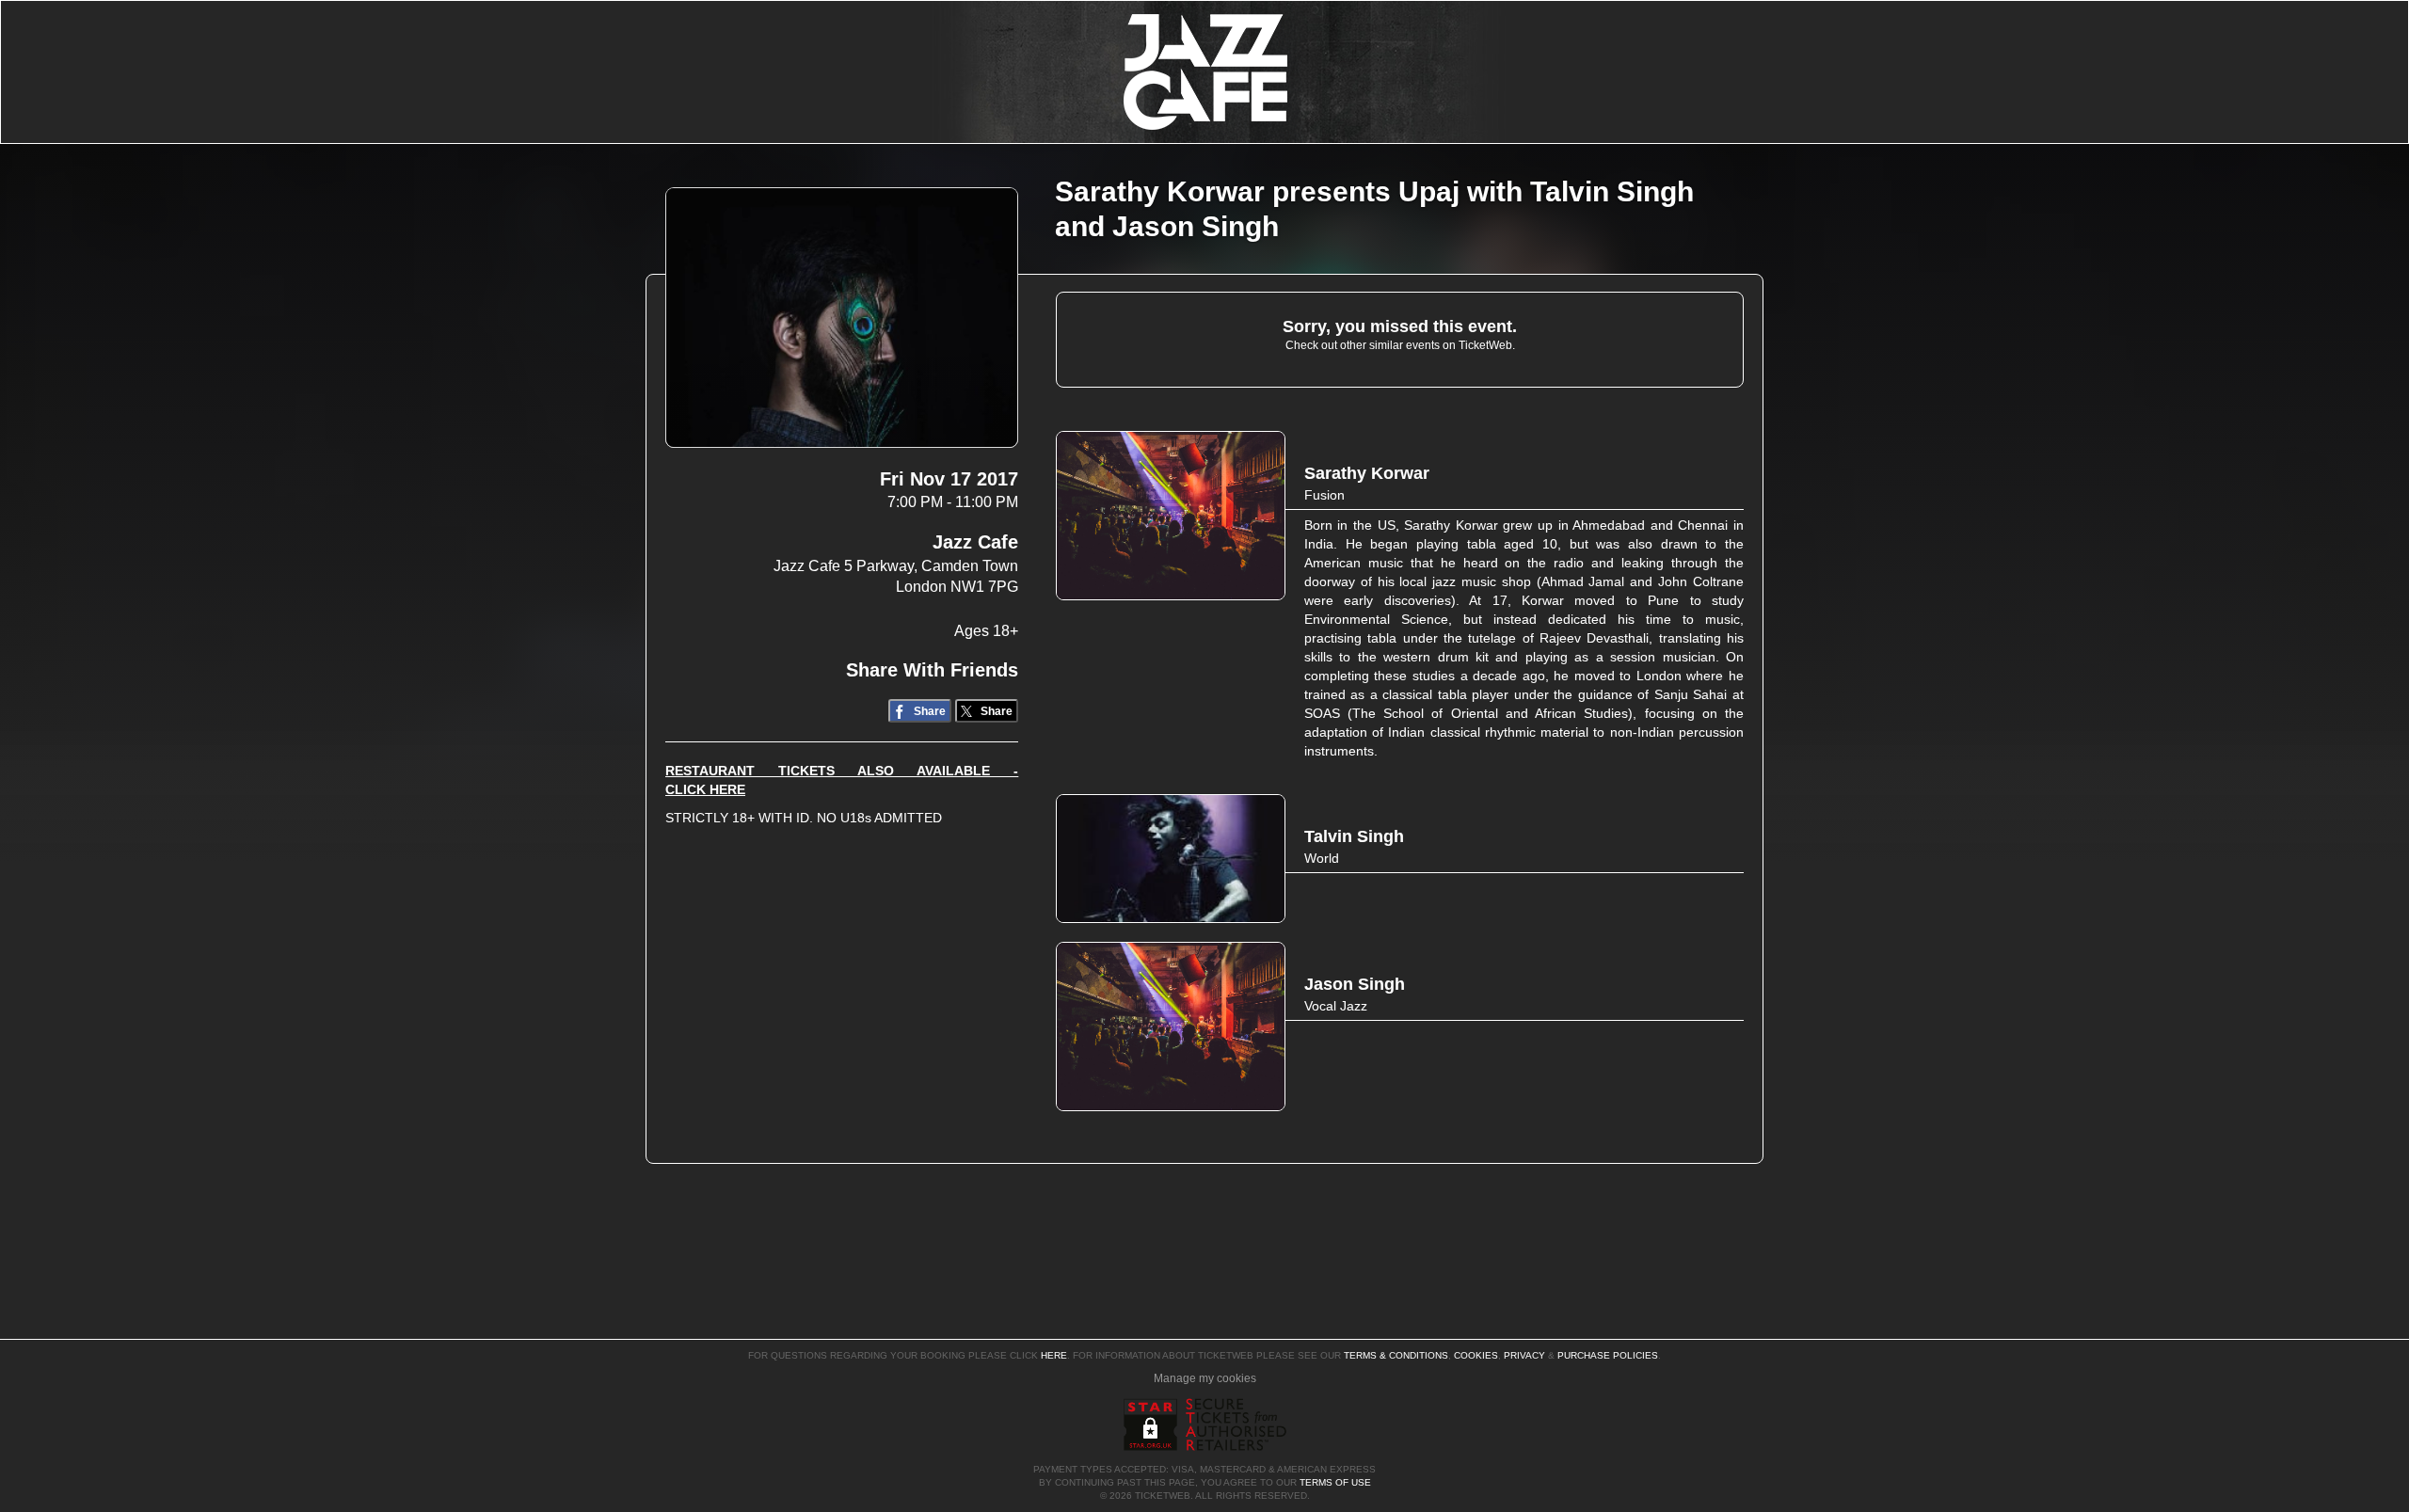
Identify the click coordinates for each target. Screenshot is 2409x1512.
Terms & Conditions (1396, 1355)
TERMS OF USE (1335, 1482)
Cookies (1476, 1355)
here (1054, 1355)
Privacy (1524, 1355)
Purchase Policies (1608, 1355)
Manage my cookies (1205, 1378)
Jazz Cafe (975, 542)
